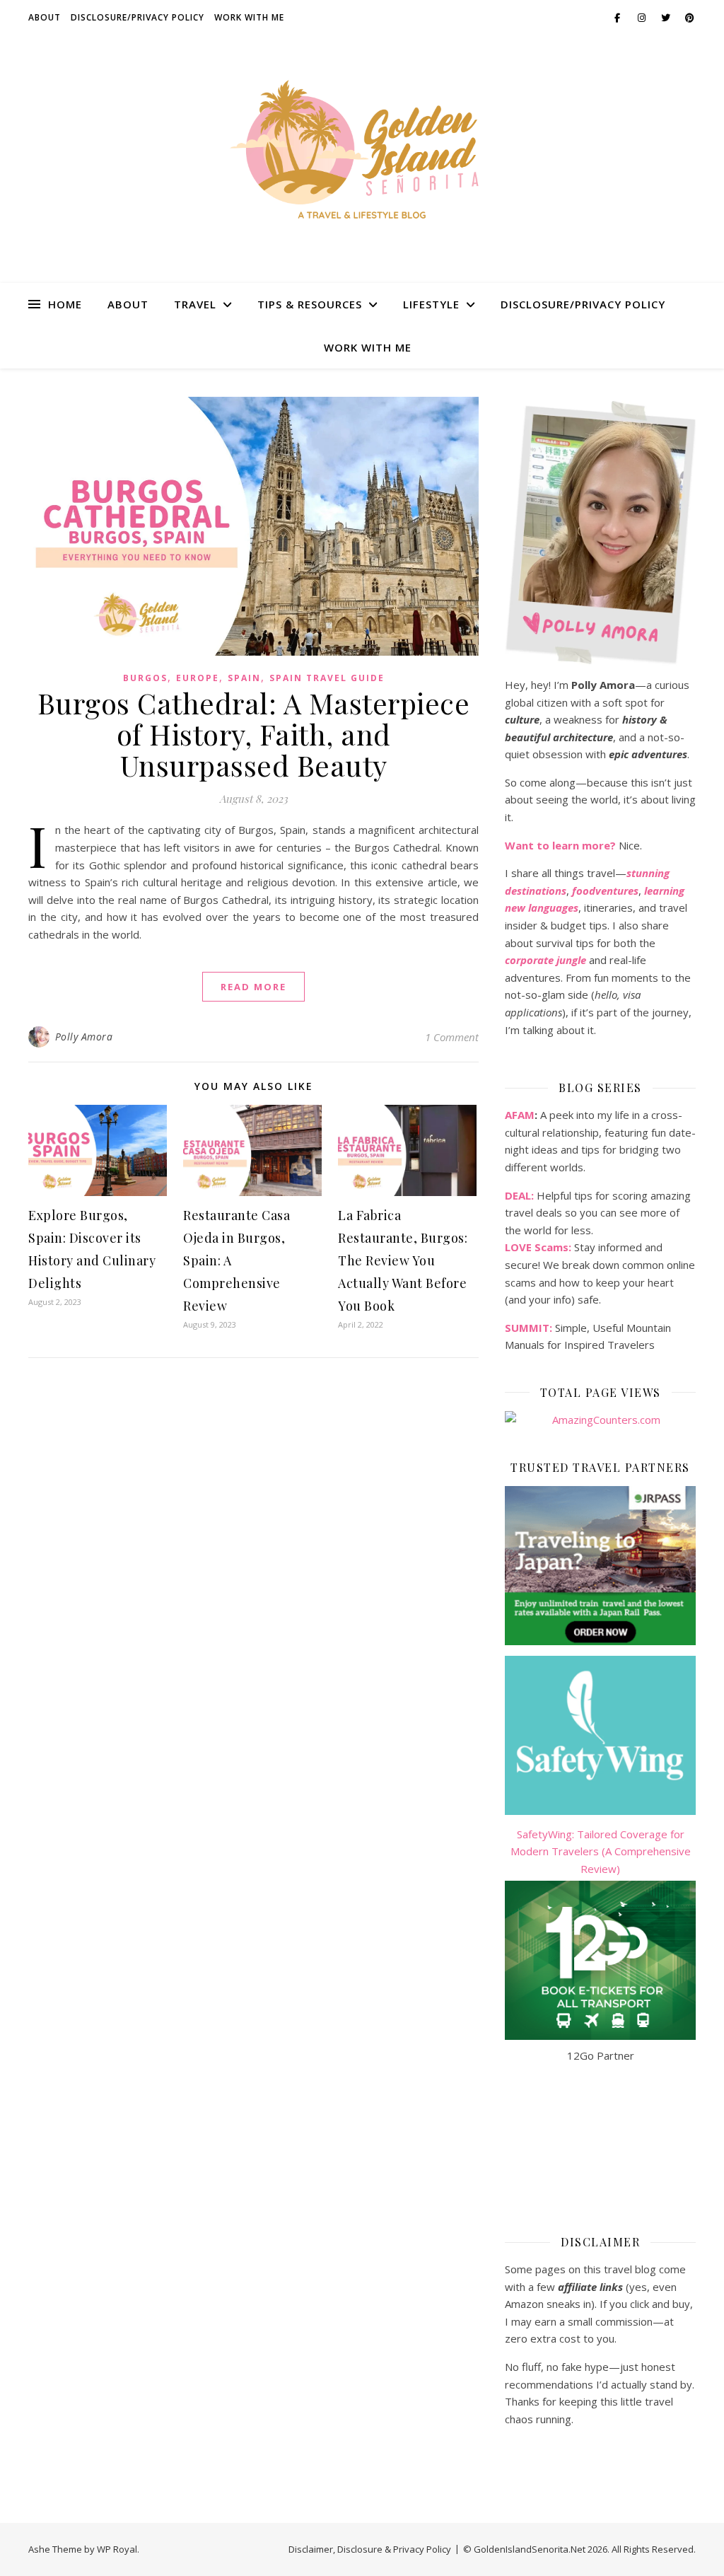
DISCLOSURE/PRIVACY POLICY (138, 17)
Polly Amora (84, 1037)
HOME (65, 304)
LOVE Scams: (538, 1247)
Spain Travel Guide (327, 678)
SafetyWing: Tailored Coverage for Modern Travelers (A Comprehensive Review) (601, 1851)
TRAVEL (195, 304)
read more (253, 987)
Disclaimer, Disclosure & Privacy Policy (370, 2549)
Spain (244, 678)
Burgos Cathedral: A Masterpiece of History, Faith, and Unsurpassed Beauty (254, 734)
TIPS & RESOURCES (310, 304)
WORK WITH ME (249, 17)
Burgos (145, 678)
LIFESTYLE (431, 304)
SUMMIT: (529, 1328)
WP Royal (117, 2549)
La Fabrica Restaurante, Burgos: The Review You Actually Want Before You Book (403, 1260)
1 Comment (452, 1037)
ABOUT (45, 17)
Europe (198, 678)
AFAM (520, 1115)
